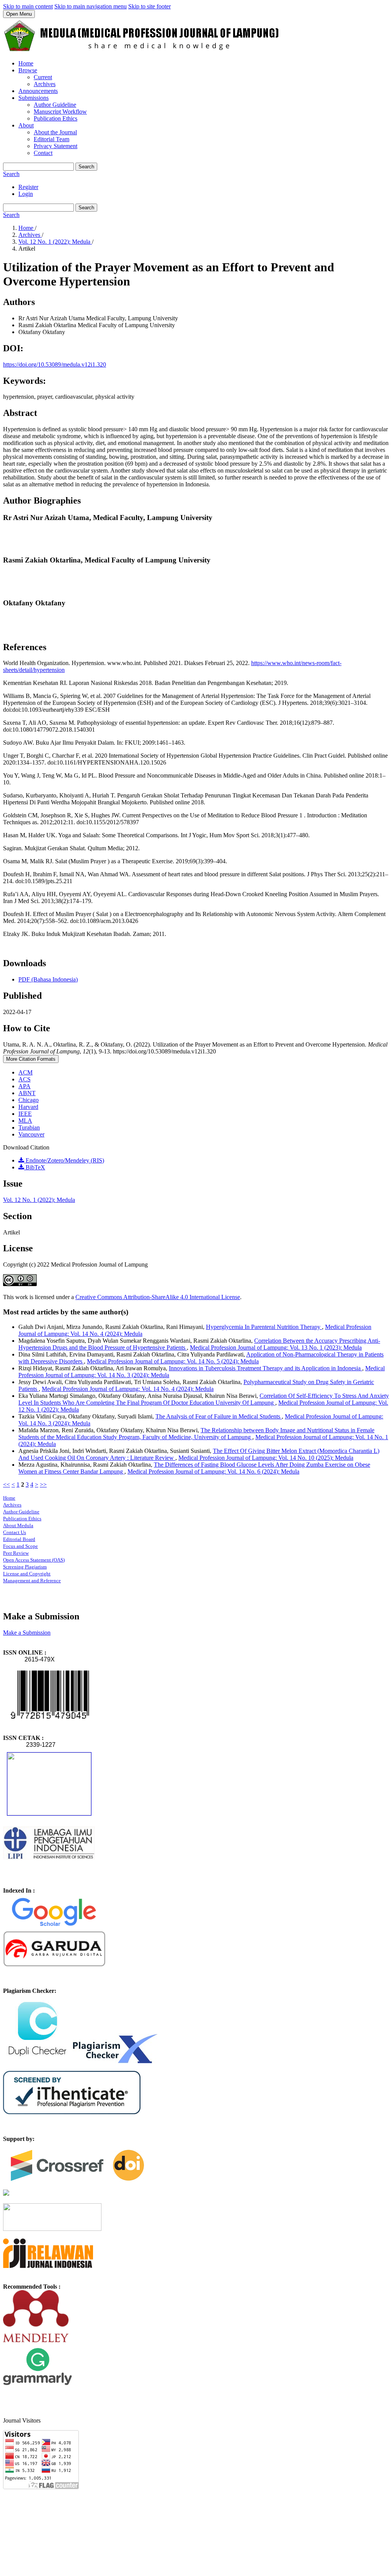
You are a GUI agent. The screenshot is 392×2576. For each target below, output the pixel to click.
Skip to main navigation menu (91, 6)
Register (28, 187)
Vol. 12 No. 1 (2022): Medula (55, 242)
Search (86, 167)
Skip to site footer (149, 6)
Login (26, 194)
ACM (25, 1072)
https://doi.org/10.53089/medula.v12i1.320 (55, 364)
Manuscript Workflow (60, 112)
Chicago (29, 1100)
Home (26, 63)
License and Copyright (27, 1574)
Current (43, 77)
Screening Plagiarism (25, 1567)
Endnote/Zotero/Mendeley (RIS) (64, 1160)
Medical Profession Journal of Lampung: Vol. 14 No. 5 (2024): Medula (173, 1361)
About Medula (18, 1525)
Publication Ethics (56, 118)
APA (24, 1086)
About (26, 125)
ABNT (27, 1093)
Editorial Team (51, 139)
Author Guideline (55, 105)
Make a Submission (27, 1633)
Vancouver (31, 1134)
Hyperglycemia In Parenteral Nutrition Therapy (264, 1327)
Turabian (29, 1127)
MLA (25, 1121)
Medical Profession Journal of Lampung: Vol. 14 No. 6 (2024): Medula (213, 1471)
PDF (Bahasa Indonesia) (48, 979)
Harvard (28, 1107)
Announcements (38, 91)
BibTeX (35, 1167)
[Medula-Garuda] (54, 1965)
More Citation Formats (31, 1059)
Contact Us (15, 1532)
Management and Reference (32, 1581)
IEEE (25, 1114)
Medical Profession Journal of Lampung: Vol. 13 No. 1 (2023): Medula (276, 1348)
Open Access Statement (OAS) (34, 1560)
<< (7, 1484)
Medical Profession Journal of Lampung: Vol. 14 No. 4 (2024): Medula (128, 1389)
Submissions (33, 98)
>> (43, 1484)
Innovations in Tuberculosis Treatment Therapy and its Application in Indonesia (265, 1368)
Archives (45, 84)
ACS (24, 1079)
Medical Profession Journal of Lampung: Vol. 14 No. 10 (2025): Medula (266, 1458)
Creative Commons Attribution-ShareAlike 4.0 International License (158, 1297)
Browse (28, 70)
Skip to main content (28, 6)
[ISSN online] (50, 1724)
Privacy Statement (56, 146)
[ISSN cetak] (49, 1813)
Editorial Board (19, 1539)
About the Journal (55, 132)
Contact (43, 153)
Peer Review (16, 1553)
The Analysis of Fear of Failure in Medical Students (219, 1416)
